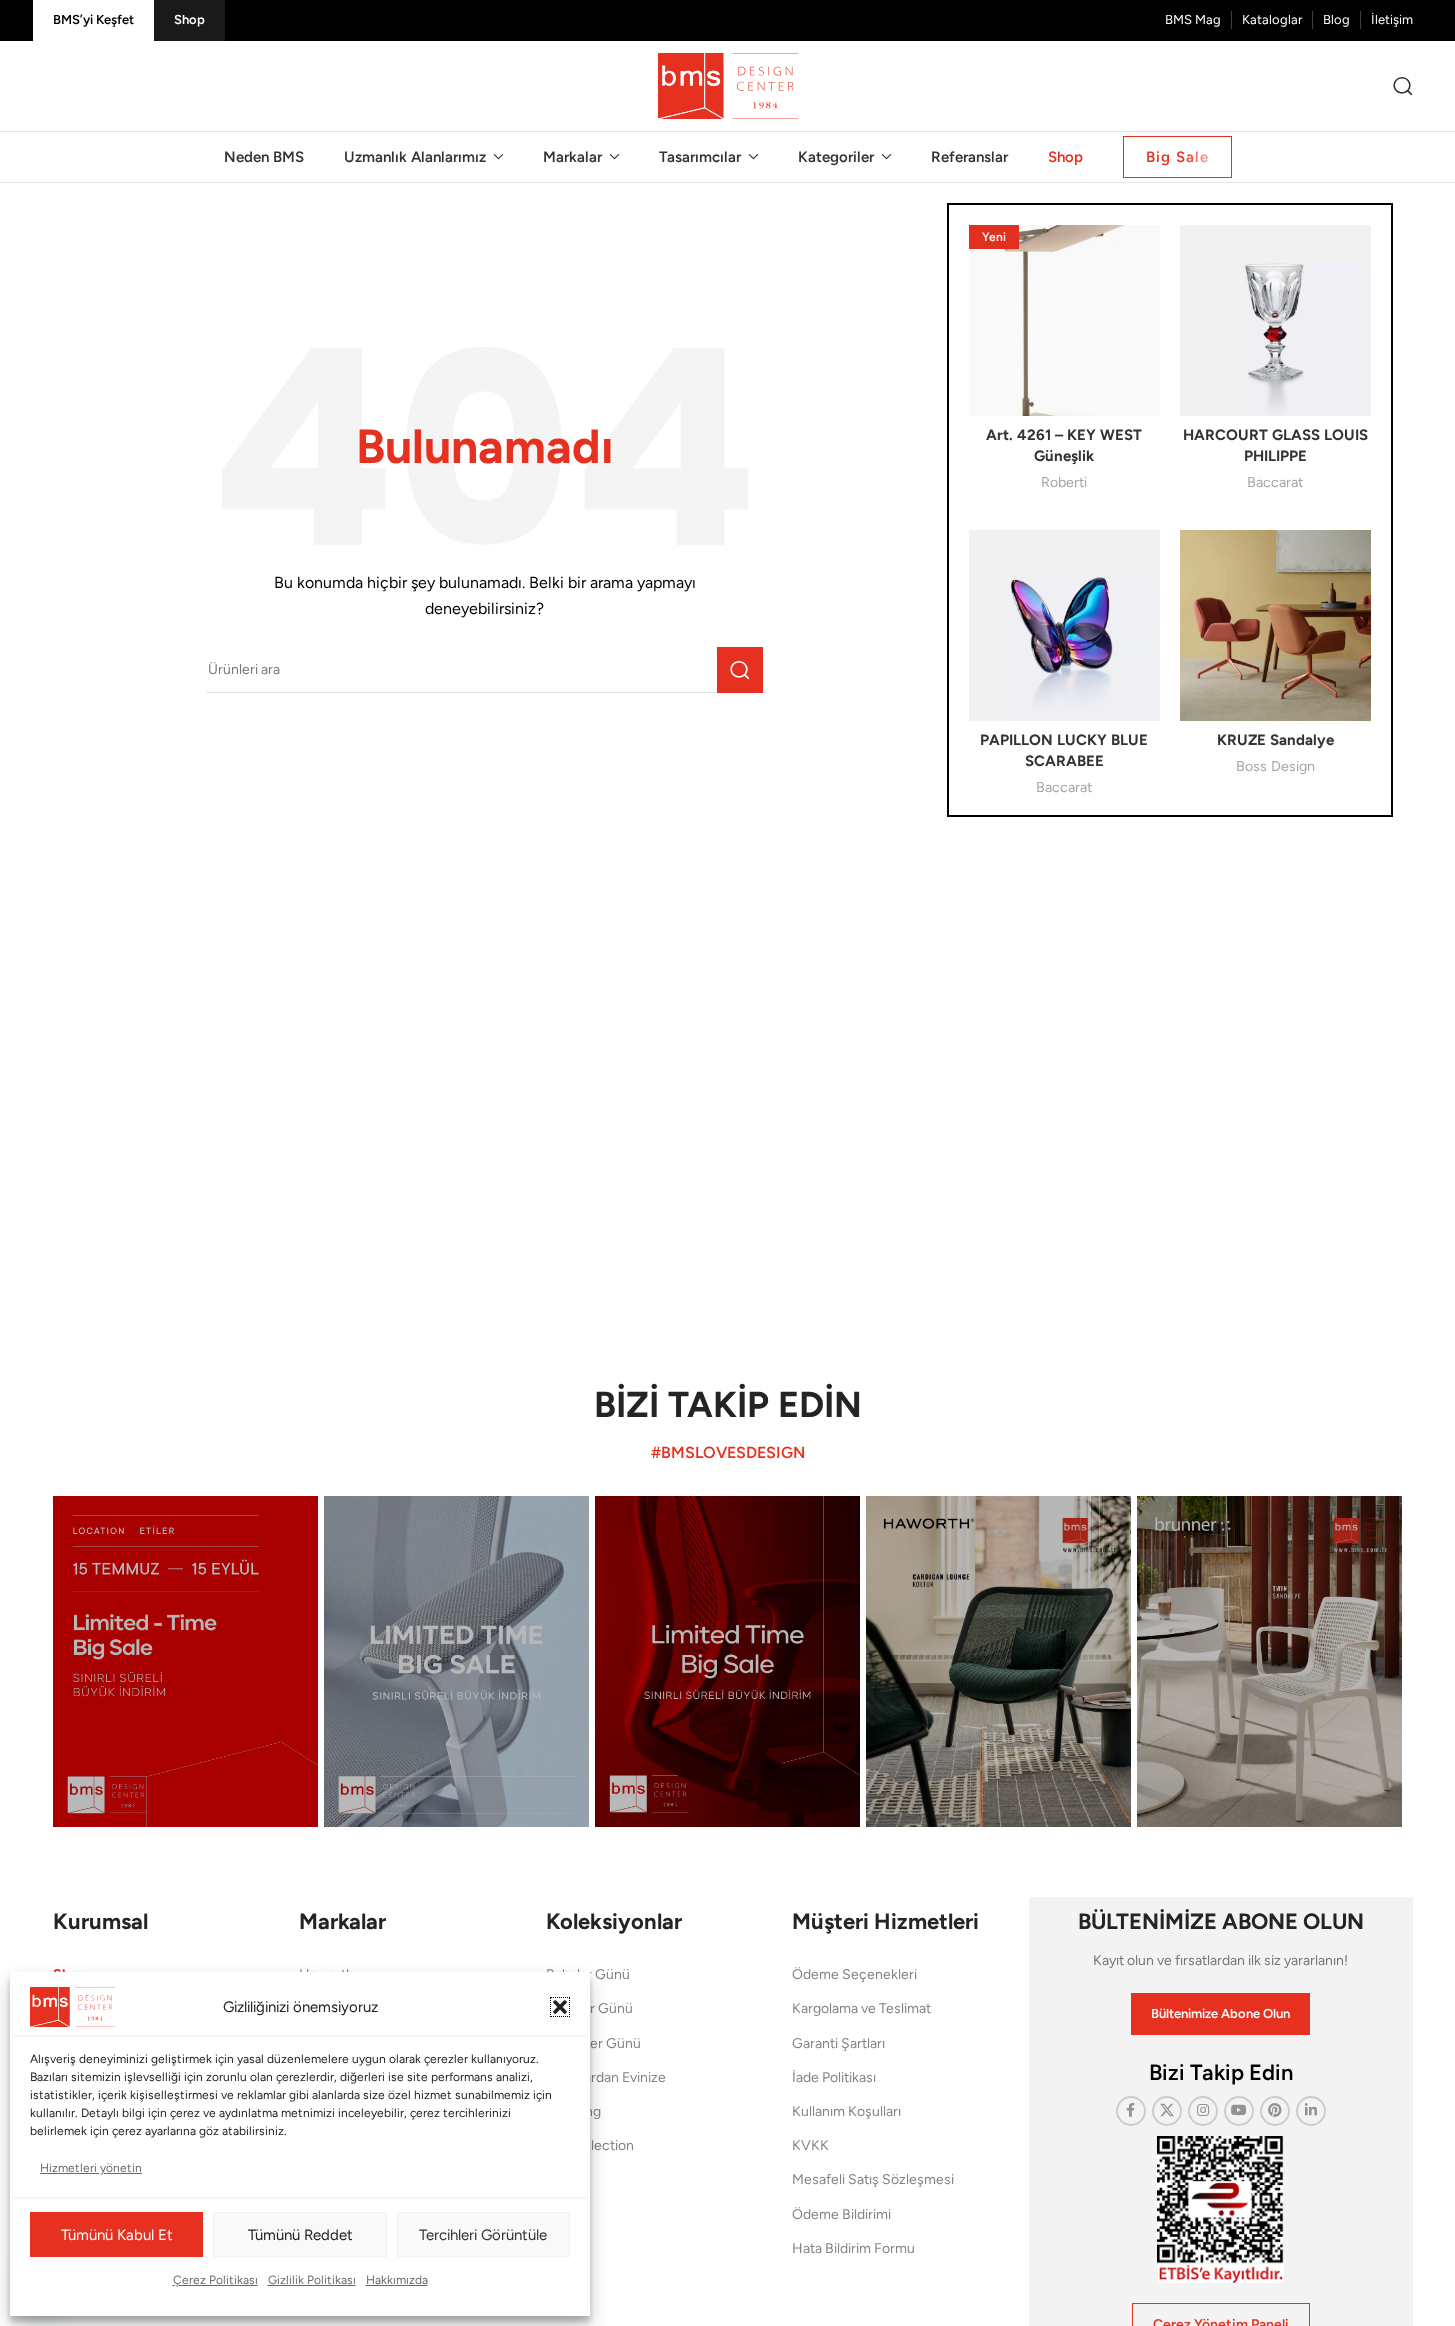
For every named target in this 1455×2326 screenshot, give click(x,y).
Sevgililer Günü (593, 2043)
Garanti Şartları (838, 2043)
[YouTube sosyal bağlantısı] (1239, 2111)
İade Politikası (834, 2077)
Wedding (573, 2111)
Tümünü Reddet (300, 2235)
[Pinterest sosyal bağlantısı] (1275, 2111)
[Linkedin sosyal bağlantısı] (1311, 2111)
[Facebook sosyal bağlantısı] (1131, 2111)
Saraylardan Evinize (606, 2077)
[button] (560, 2007)
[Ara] (1403, 86)
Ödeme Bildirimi (841, 2214)
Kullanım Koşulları (846, 2111)
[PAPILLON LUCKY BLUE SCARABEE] (1064, 625)
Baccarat (1275, 482)
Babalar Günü (588, 1974)
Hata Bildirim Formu (853, 2248)
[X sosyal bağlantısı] (1167, 2111)
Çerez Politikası (215, 2280)
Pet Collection (590, 2145)
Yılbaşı (565, 2179)
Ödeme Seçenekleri (854, 1974)
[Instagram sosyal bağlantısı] (1203, 2111)
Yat (555, 2214)
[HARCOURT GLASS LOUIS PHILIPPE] (1275, 320)
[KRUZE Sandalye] (1275, 625)
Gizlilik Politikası (312, 2280)
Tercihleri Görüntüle (483, 2235)
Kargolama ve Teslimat (861, 2008)
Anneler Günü (589, 2008)
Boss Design (1275, 766)
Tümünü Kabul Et (117, 2235)
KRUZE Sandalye (1275, 740)
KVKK (810, 2145)
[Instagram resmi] (185, 1661)
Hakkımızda (397, 2280)
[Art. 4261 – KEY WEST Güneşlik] (1064, 320)
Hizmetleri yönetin (91, 2168)
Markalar (342, 1921)
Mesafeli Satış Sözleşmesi (873, 2179)
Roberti (1064, 482)
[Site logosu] (728, 85)
